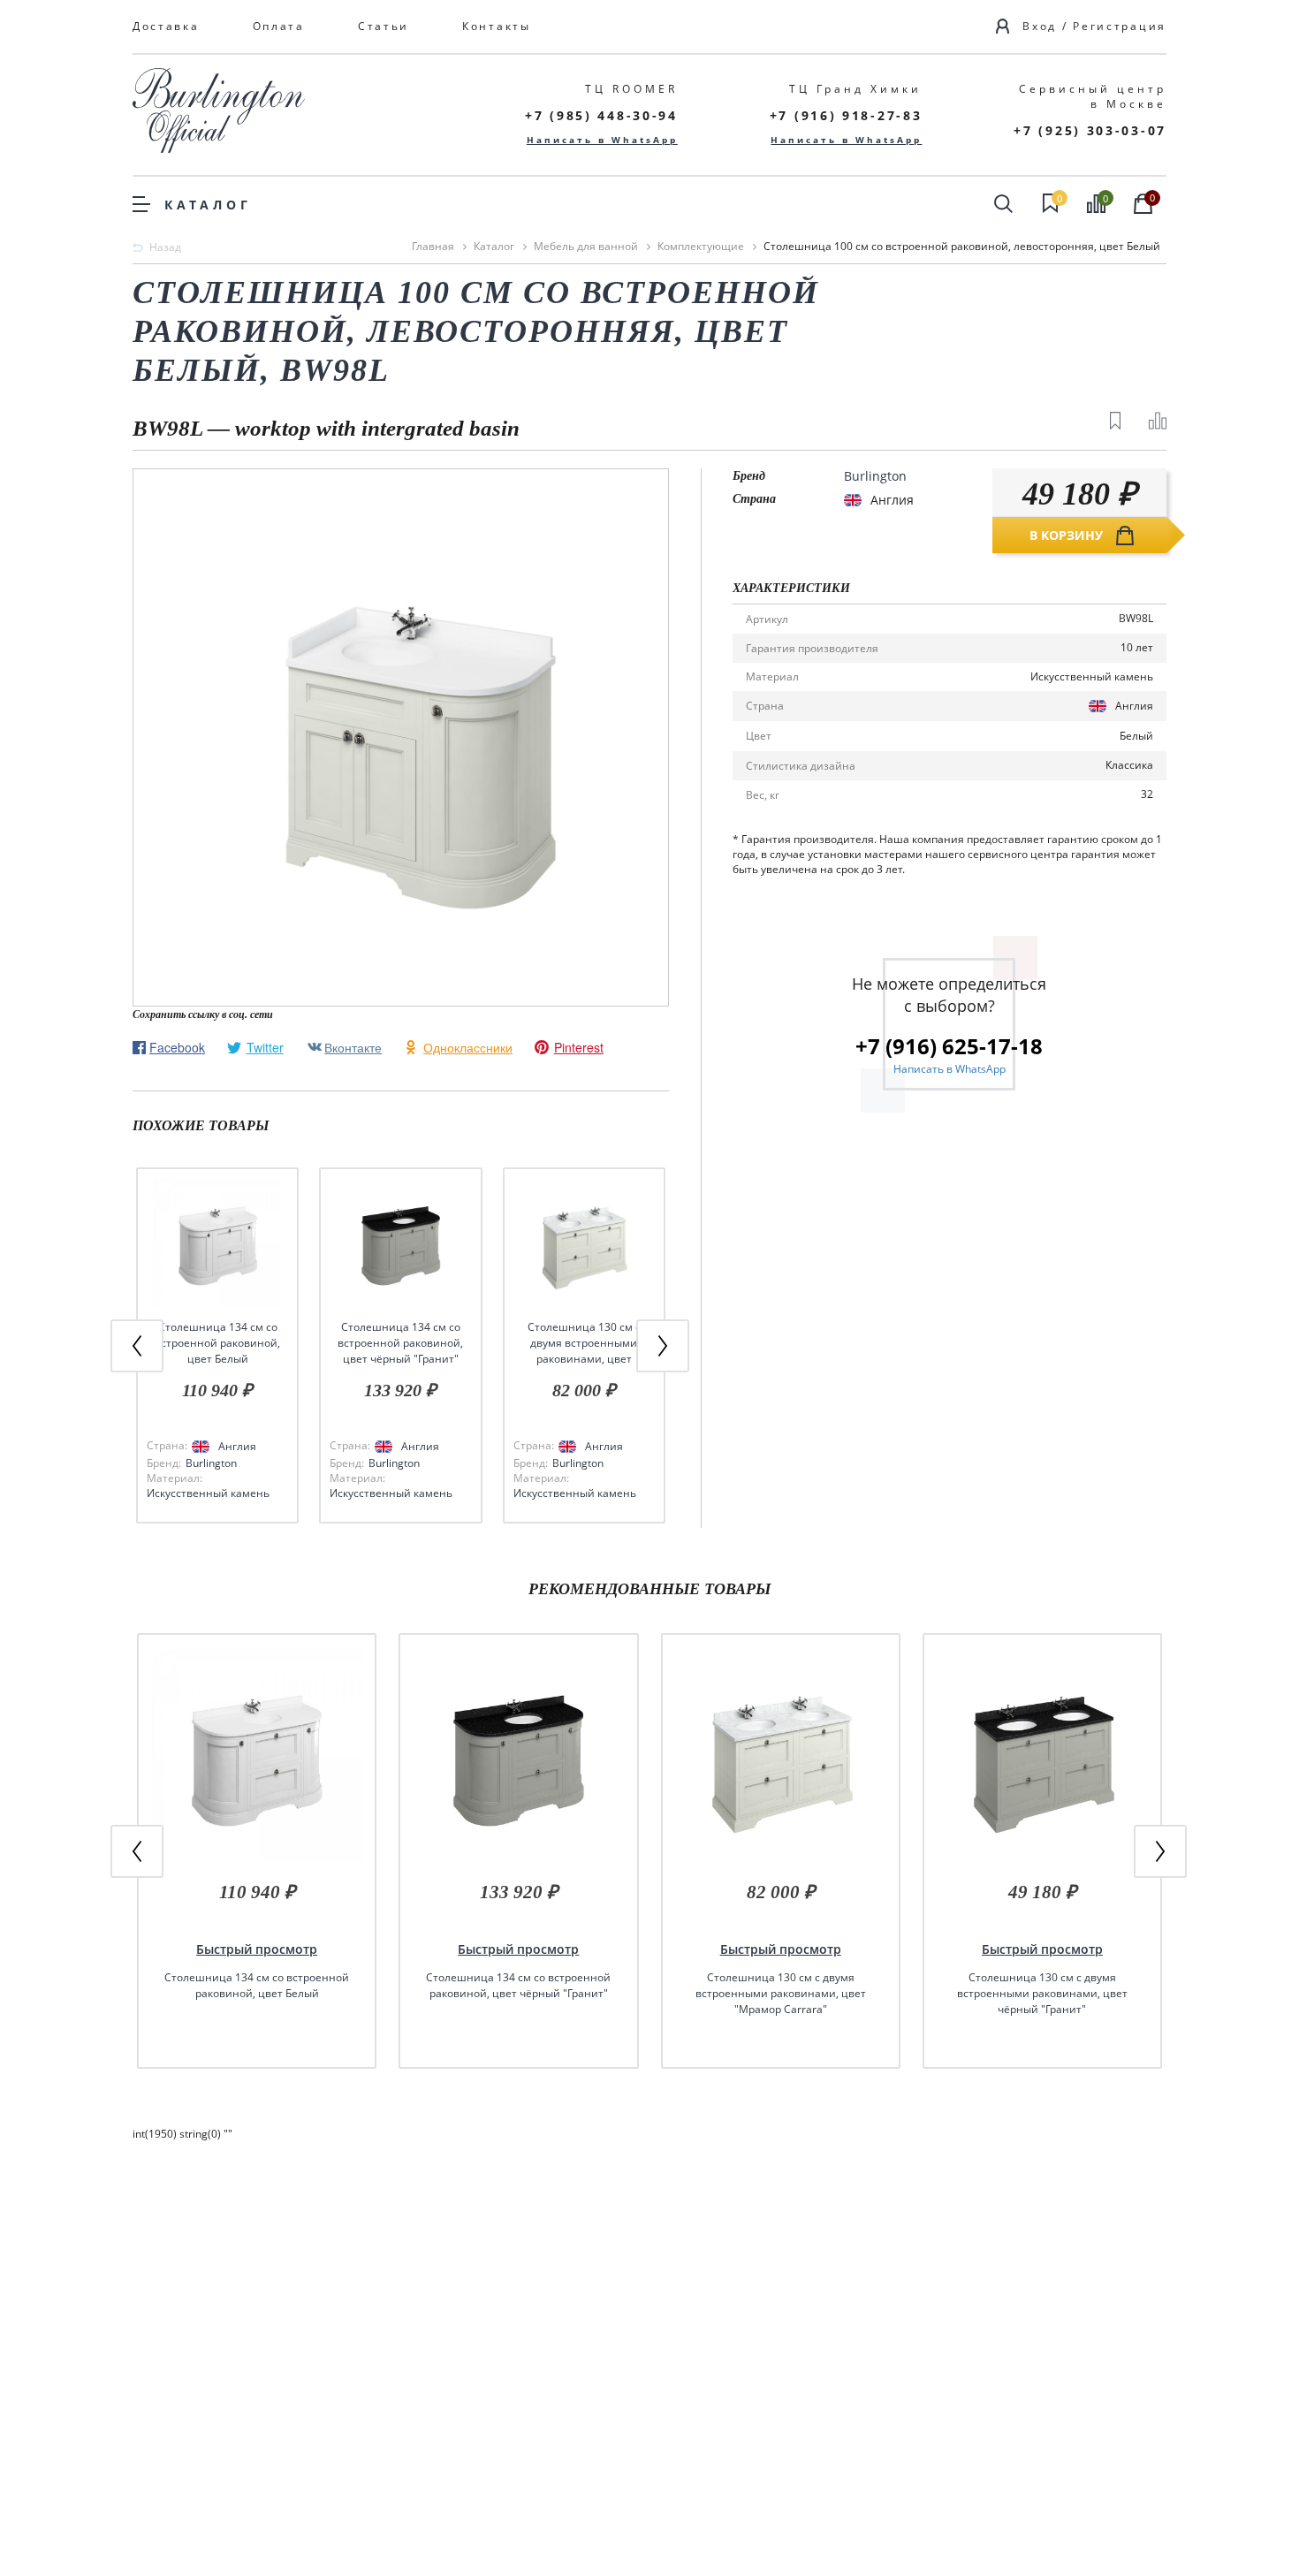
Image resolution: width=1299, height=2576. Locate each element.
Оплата (279, 26)
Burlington (211, 1463)
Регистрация (1120, 26)
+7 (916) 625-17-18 (949, 1046)
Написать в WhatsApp (602, 140)
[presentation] (137, 1346)
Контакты (497, 26)
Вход (1040, 26)
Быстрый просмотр (257, 1949)
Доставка (166, 26)
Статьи (384, 26)
